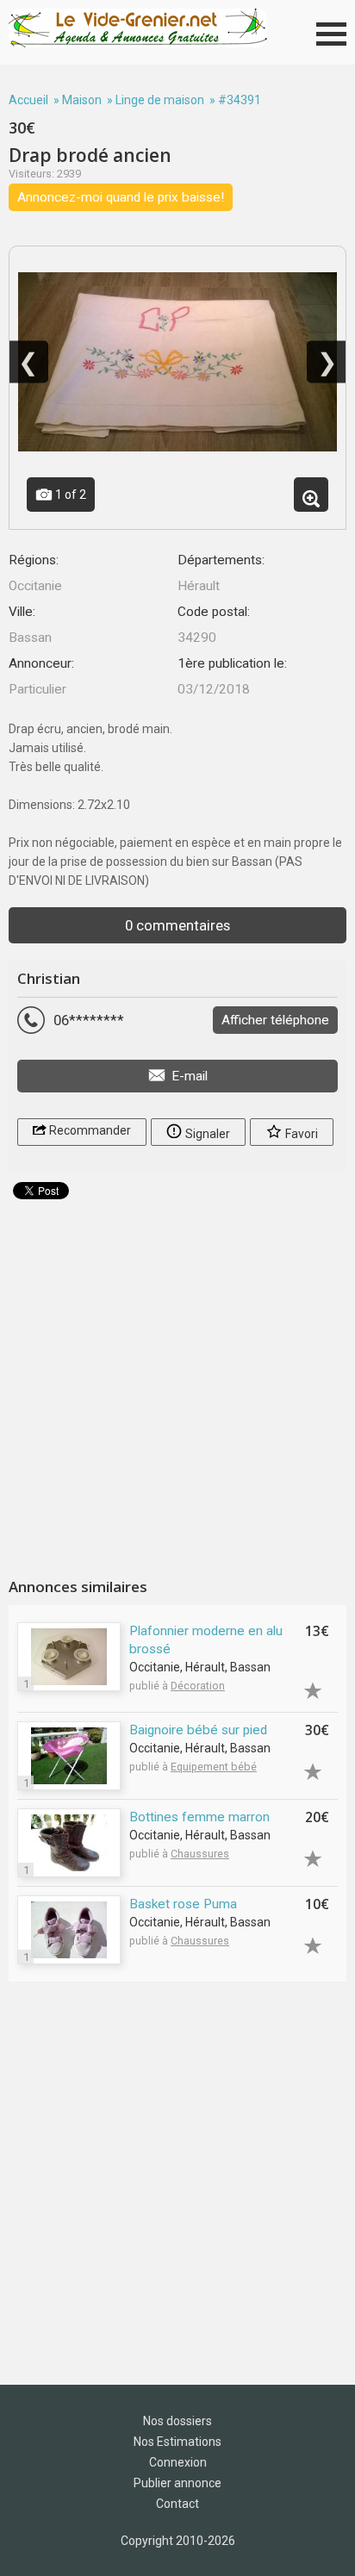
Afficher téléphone (275, 1020)
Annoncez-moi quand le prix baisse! (121, 197)
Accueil (28, 100)
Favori (300, 1134)
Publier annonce (177, 2483)
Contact (177, 2504)
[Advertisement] (177, 1382)
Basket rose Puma (183, 1904)
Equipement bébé (214, 1767)
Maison (82, 100)
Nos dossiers (177, 2421)
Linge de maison (160, 100)
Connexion (178, 2462)
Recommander (89, 1130)
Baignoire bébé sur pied (198, 1730)
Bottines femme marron (199, 1817)
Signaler (206, 1134)
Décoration (198, 1686)
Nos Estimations (177, 2442)
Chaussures (200, 1854)
